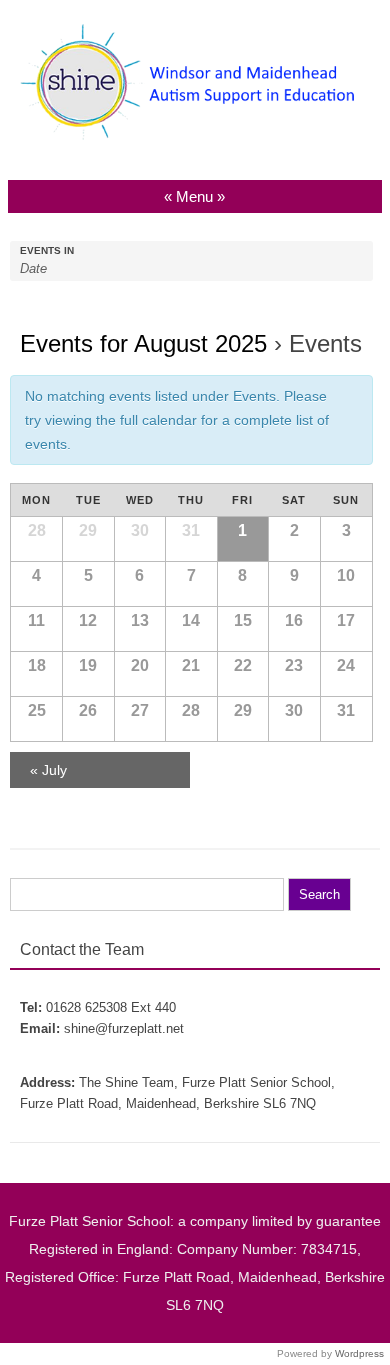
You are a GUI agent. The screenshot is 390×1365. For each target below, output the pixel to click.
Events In (47, 251)
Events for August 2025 (143, 343)
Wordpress (359, 1353)
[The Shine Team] (195, 142)
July (48, 770)
